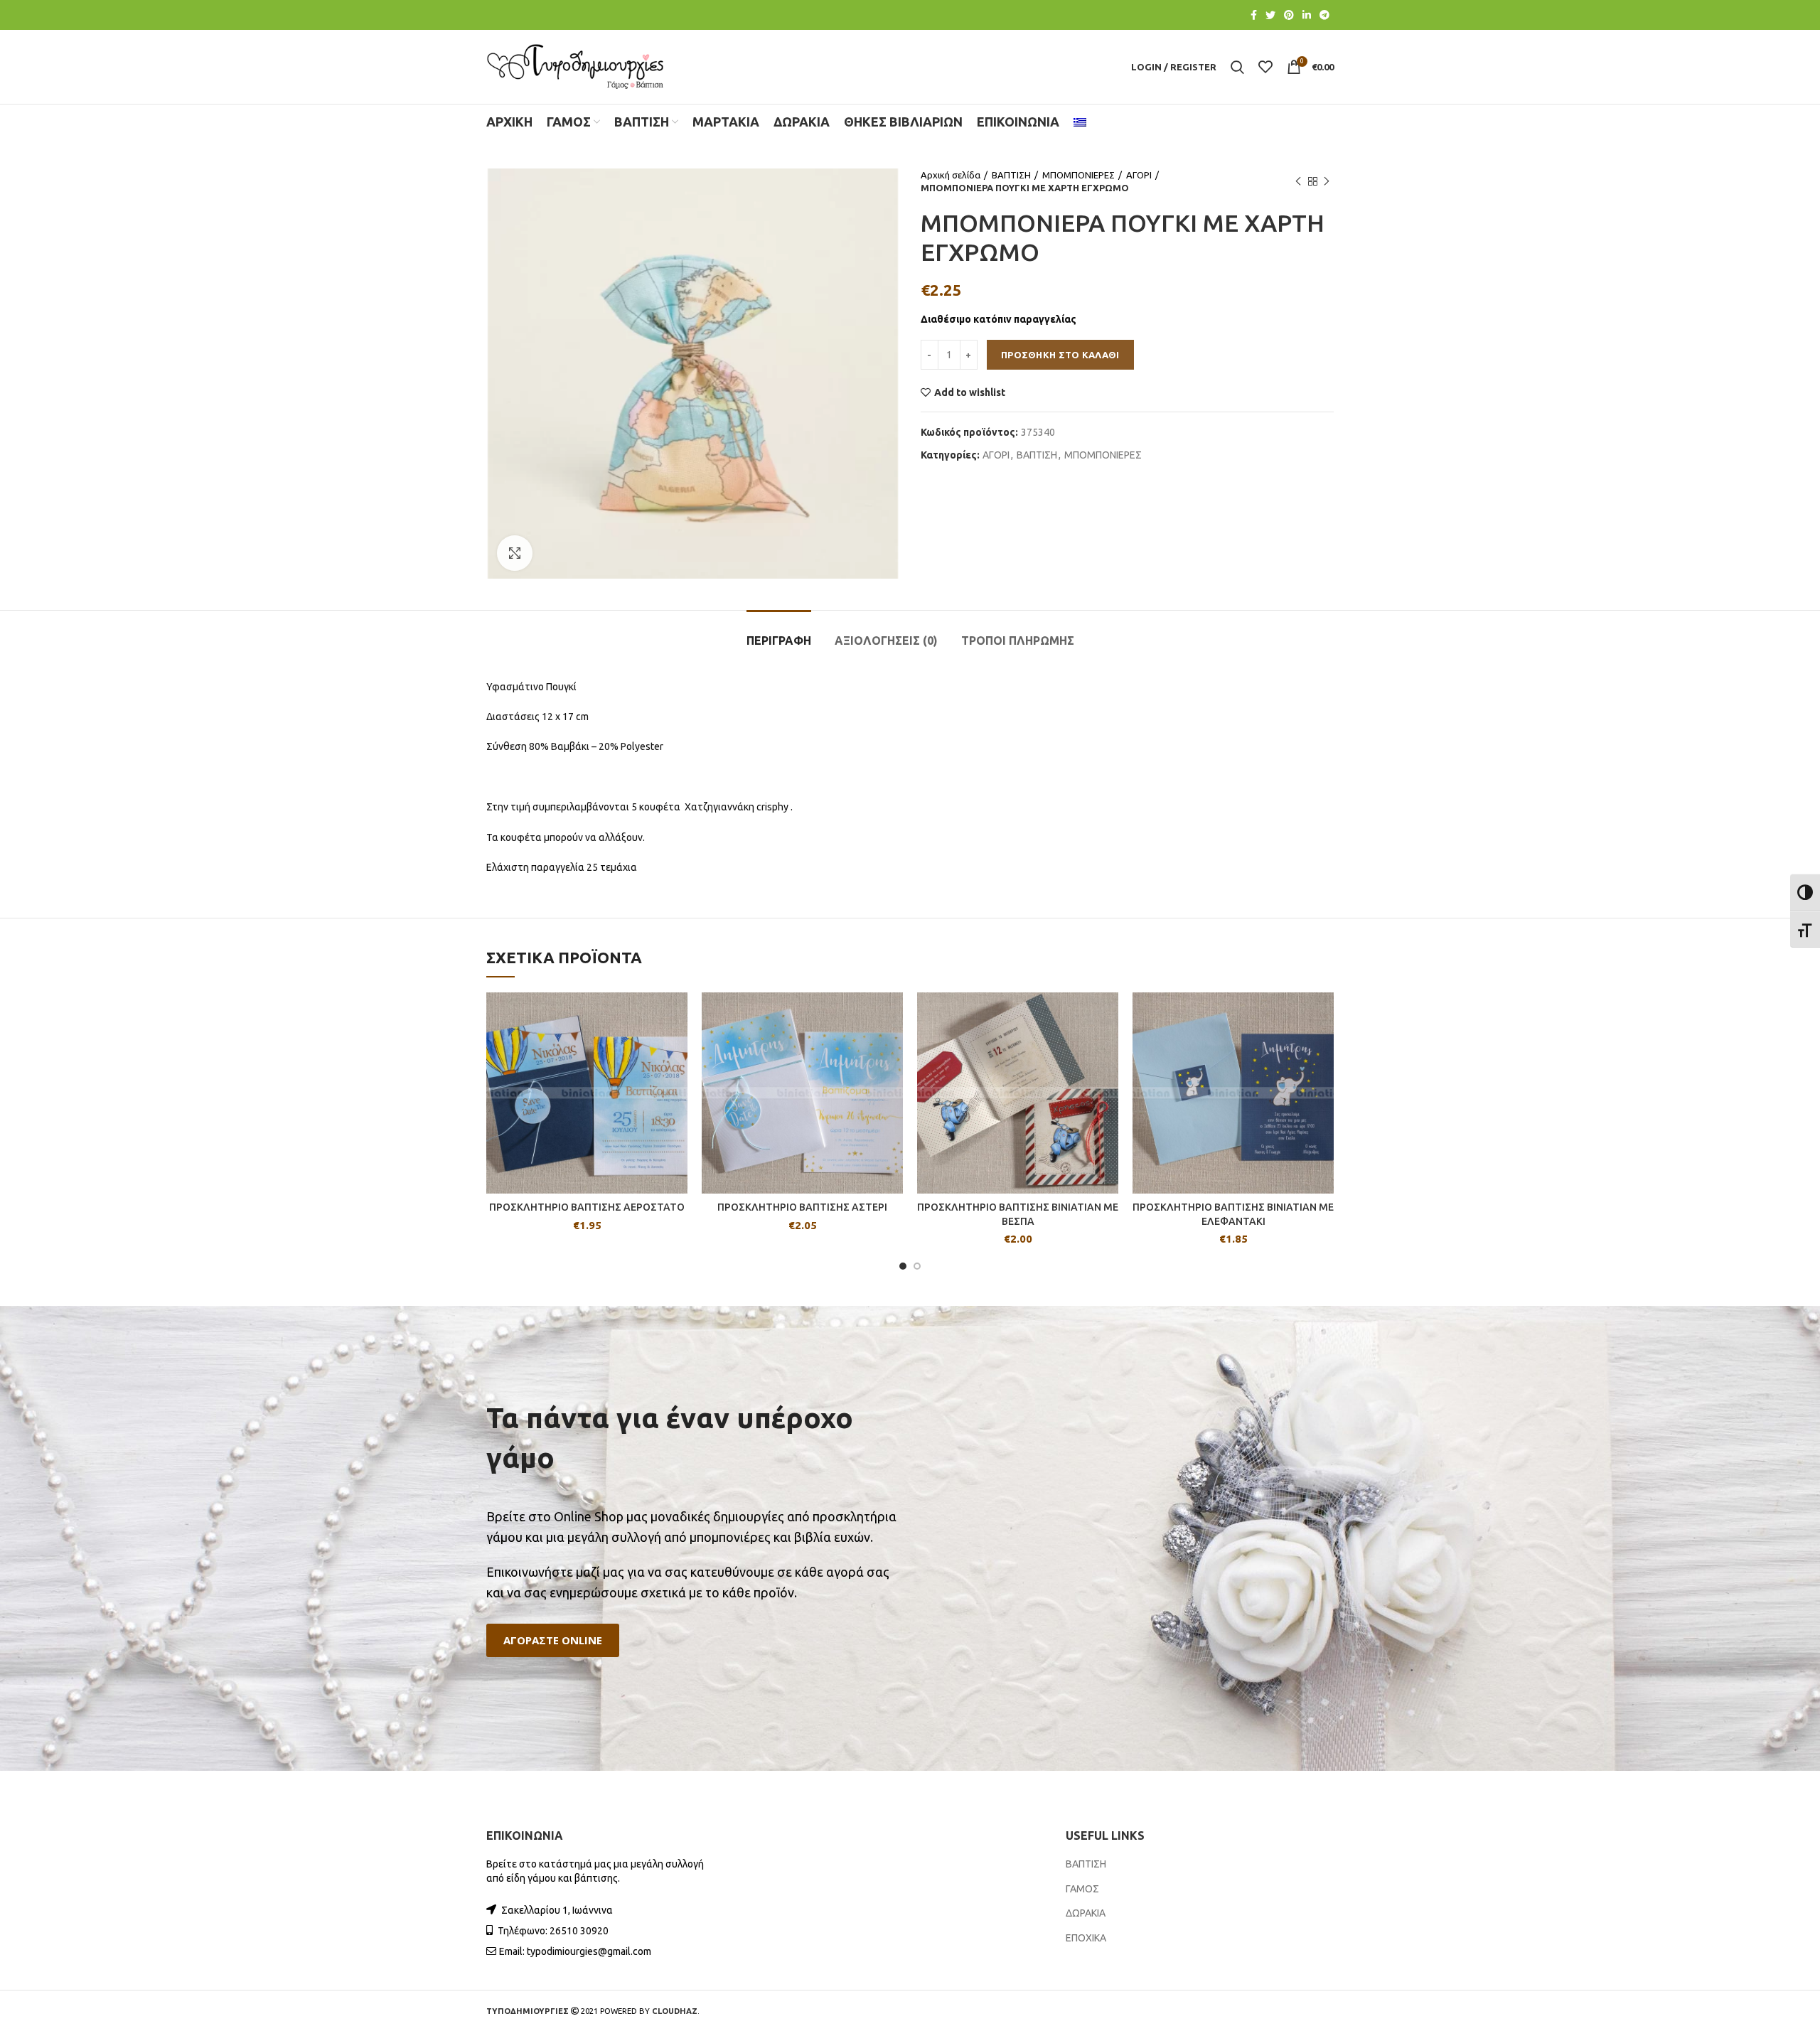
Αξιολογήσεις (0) (886, 641)
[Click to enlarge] (515, 553)
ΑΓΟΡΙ (1139, 175)
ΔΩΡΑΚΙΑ (1086, 1913)
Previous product (1298, 181)
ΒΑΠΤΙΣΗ (1011, 175)
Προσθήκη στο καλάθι (1060, 355)
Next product (1327, 181)
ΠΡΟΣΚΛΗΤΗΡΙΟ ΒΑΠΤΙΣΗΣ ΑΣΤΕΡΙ (802, 1207)
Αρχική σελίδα (951, 175)
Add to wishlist (970, 392)
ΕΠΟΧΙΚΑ (1086, 1938)
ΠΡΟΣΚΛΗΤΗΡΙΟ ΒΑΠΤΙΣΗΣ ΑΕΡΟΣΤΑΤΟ (587, 1207)
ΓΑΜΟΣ (1082, 1889)
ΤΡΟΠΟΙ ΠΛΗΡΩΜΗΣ (1018, 641)
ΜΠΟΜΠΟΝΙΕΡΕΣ (1078, 175)
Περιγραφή (779, 641)
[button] (553, 1640)
